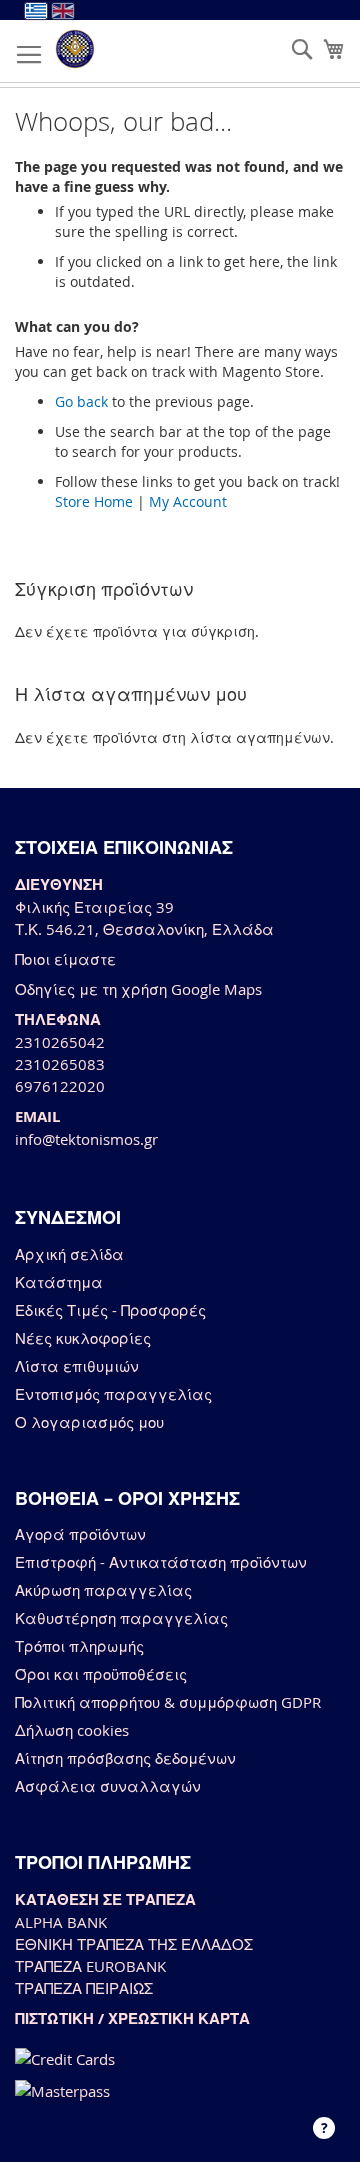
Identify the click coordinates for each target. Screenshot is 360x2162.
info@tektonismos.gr (86, 1139)
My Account (188, 501)
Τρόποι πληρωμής (79, 1646)
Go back (81, 401)
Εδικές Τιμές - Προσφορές (110, 1310)
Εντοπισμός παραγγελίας (113, 1394)
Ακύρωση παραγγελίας (103, 1590)
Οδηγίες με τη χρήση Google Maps (138, 989)
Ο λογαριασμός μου (89, 1422)
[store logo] (75, 49)
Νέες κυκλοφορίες (83, 1338)
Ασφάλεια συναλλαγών (108, 1786)
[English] (63, 11)
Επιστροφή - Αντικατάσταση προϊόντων (161, 1562)
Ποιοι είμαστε (65, 959)
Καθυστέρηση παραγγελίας (121, 1618)
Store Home (94, 501)
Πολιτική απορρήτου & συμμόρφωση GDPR (168, 1702)
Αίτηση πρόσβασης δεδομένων (125, 1758)
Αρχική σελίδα (69, 1254)
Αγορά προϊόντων (80, 1534)
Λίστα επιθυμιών (77, 1366)
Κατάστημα (59, 1282)
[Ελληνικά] (36, 11)
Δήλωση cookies (72, 1730)
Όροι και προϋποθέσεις (101, 1674)
